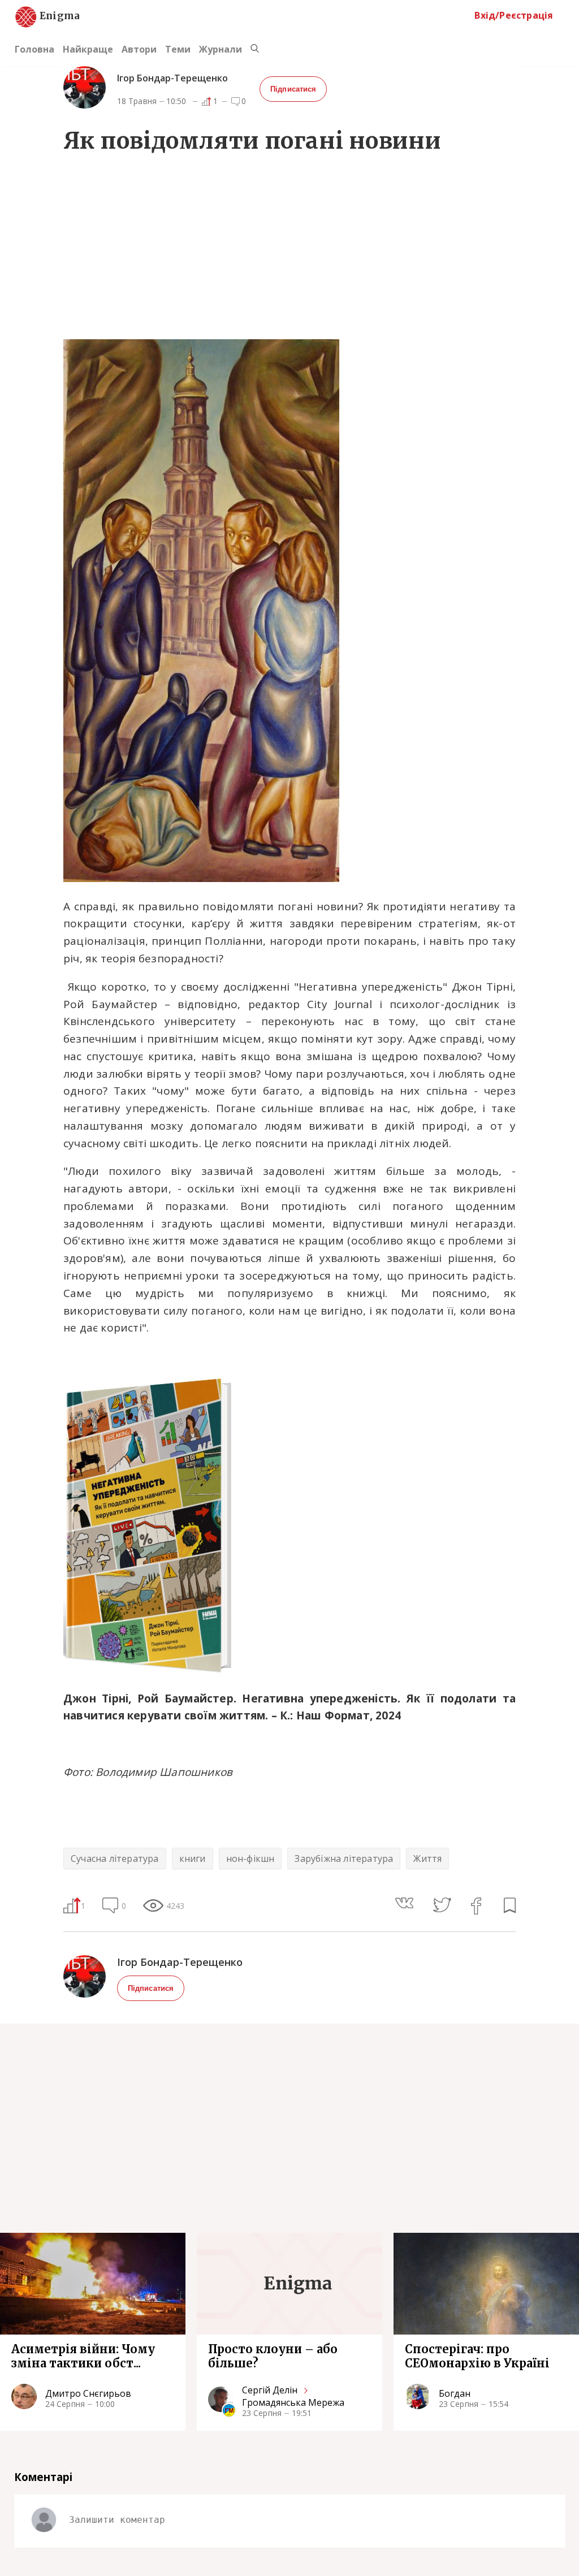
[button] (414, 1904)
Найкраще (88, 49)
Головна (34, 49)
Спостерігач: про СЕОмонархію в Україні (477, 2356)
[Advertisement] (289, 249)
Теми (178, 49)
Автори (139, 49)
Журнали (221, 49)
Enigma (50, 16)
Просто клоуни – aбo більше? (273, 2356)
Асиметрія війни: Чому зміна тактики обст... (83, 2356)
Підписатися (293, 89)
